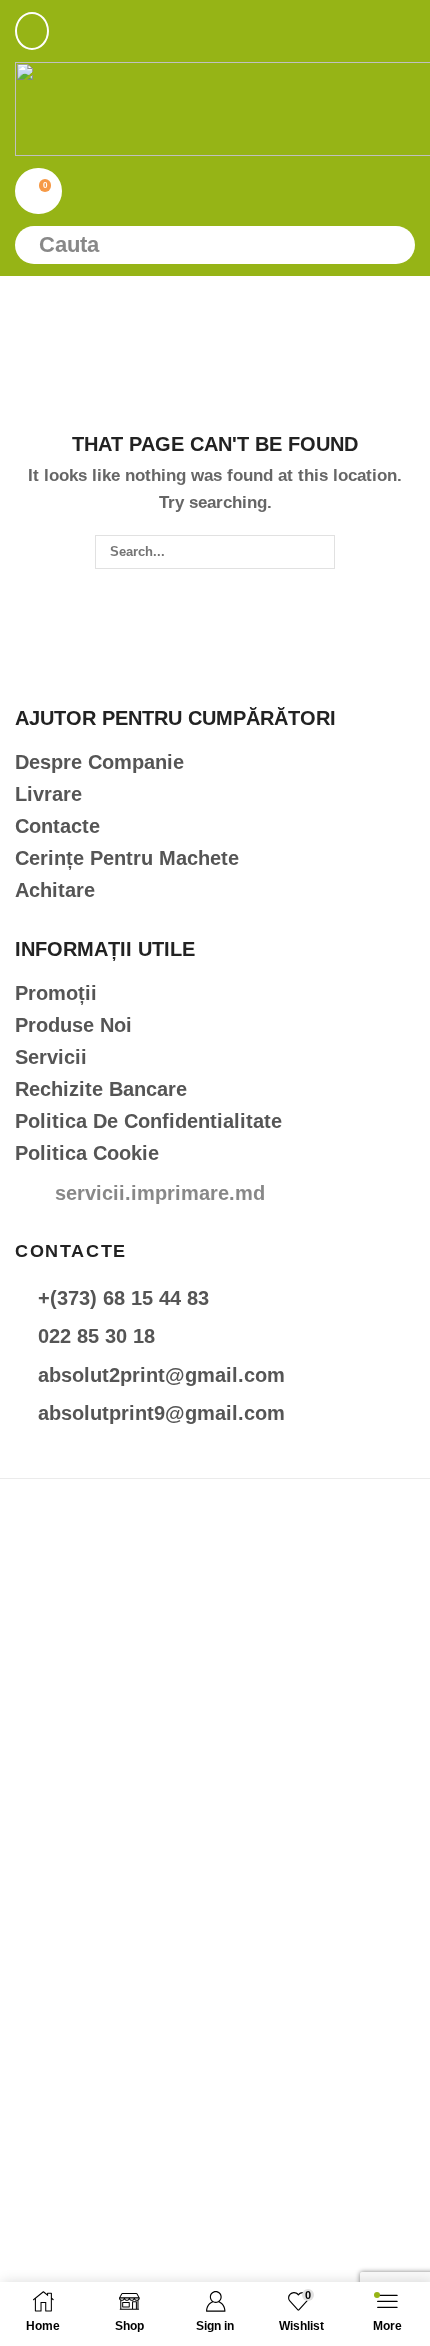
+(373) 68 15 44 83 (123, 1298)
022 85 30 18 (96, 1336)
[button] (32, 31)
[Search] (391, 245)
